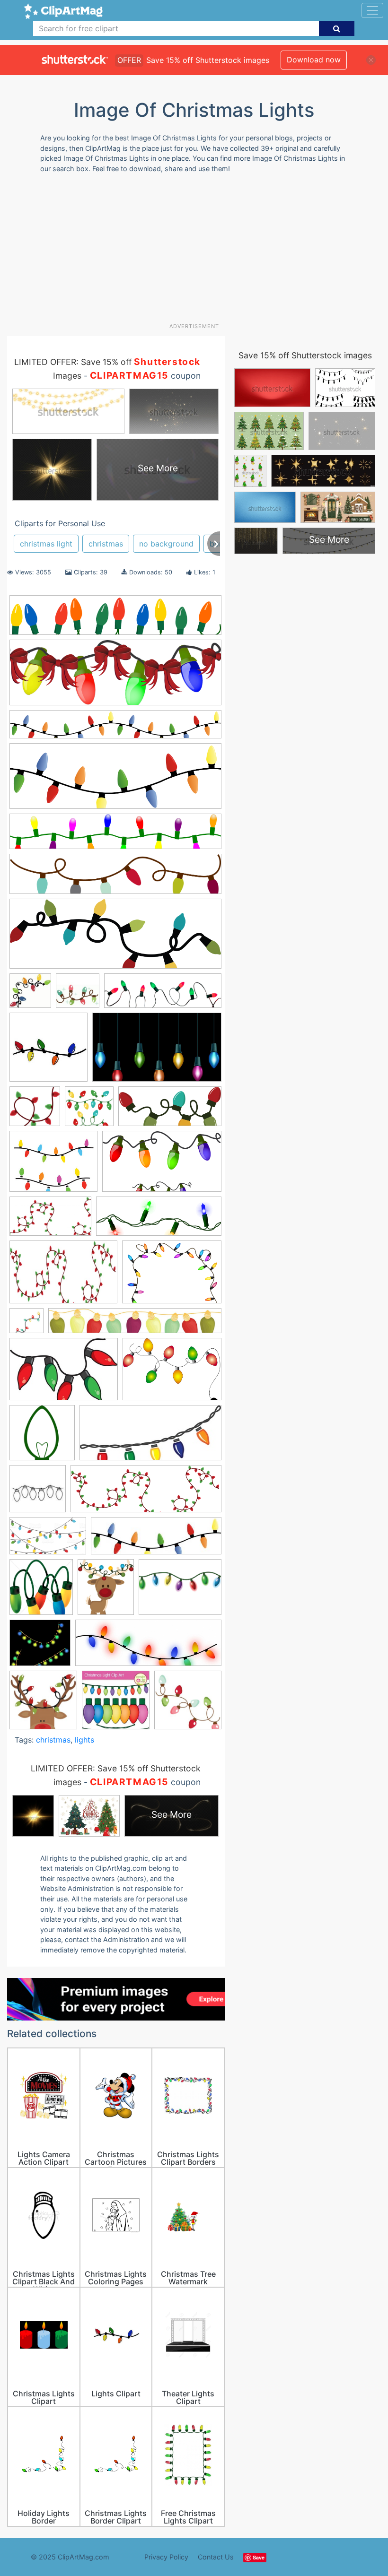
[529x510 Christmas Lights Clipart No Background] (35, 1111)
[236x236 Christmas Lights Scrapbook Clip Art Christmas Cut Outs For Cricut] (78, 995)
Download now (314, 60)
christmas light (46, 544)
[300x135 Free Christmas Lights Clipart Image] (150, 1437)
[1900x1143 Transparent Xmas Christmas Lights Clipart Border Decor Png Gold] (157, 1052)
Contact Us (216, 2557)
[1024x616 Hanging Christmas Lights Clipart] (48, 1540)
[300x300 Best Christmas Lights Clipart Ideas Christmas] (188, 1704)
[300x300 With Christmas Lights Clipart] (43, 1704)
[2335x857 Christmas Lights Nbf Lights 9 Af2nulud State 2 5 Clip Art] (163, 995)
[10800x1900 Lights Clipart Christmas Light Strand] (115, 729)
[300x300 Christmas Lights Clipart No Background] (26, 1325)
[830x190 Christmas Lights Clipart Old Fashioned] (115, 620)
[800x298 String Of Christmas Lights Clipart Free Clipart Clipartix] (115, 938)
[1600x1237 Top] (180, 1591)
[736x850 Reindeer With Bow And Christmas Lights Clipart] (106, 1592)
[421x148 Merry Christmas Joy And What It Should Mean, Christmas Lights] (156, 1540)
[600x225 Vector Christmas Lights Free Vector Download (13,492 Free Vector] (148, 1647)
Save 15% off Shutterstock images (305, 355)
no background (166, 544)
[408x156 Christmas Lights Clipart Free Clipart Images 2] (159, 1221)
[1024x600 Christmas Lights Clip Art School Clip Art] (50, 1221)
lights (84, 1740)
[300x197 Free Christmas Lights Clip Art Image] (64, 1374)
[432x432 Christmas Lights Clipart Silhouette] (89, 1111)
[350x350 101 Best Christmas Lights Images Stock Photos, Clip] (116, 1704)
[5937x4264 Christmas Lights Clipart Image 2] (172, 1276)
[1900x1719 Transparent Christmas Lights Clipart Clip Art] (40, 1647)
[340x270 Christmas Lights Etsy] (53, 1166)
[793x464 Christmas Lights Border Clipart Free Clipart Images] (162, 1166)
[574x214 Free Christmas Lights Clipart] (146, 1493)
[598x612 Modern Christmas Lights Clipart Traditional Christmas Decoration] (41, 1592)
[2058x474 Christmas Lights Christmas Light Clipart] (115, 879)
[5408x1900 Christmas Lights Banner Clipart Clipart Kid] (115, 781)
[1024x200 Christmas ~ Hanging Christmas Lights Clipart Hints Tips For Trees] (135, 1325)
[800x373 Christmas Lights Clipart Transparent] (170, 1111)
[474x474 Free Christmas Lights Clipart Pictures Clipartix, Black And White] (38, 1493)
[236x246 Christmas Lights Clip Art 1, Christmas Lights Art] (30, 995)
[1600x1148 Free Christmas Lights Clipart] (172, 1374)
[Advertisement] (198, 252)
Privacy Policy (166, 2557)
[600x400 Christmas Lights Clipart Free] (63, 1277)
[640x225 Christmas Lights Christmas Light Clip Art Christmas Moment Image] (115, 677)
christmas (106, 544)
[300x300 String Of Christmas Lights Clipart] (48, 1052)
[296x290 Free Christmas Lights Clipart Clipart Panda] (42, 1437)
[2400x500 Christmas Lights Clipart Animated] (115, 836)
